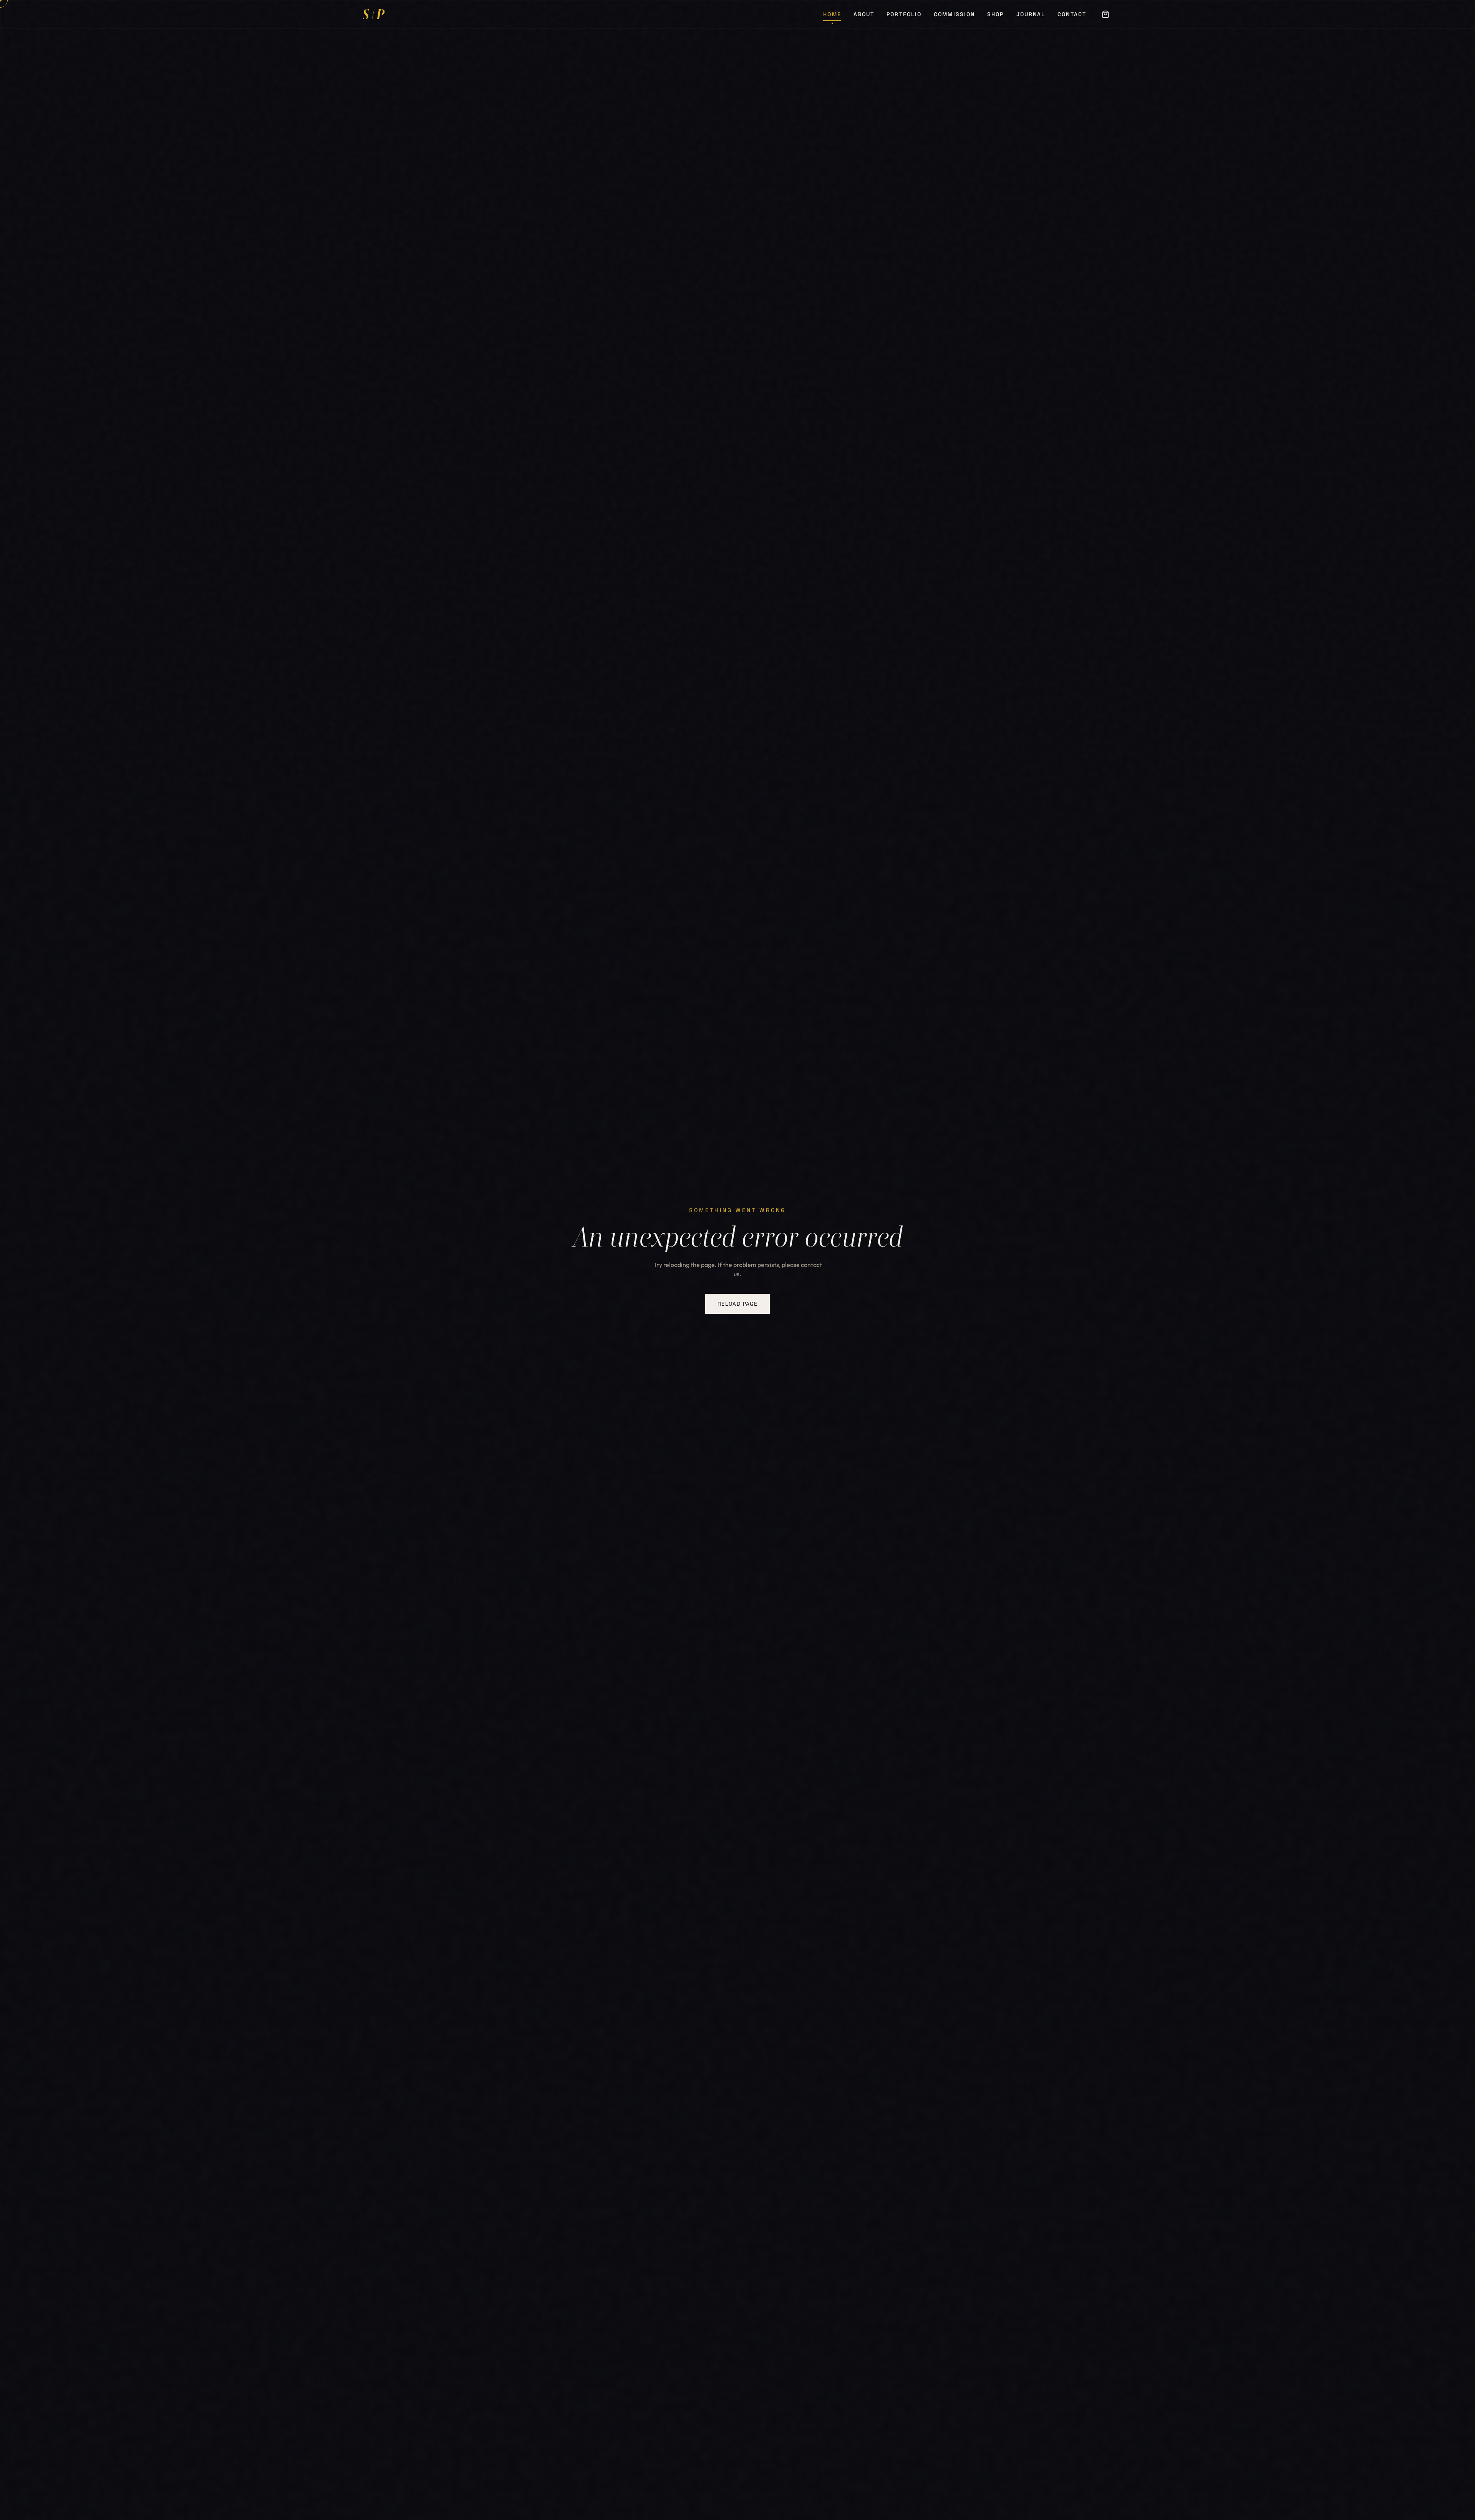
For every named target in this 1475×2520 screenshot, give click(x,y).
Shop (995, 17)
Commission (954, 17)
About (864, 17)
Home (832, 17)
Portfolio (904, 17)
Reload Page (737, 1304)
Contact (1072, 17)
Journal (1031, 17)
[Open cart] (1105, 17)
